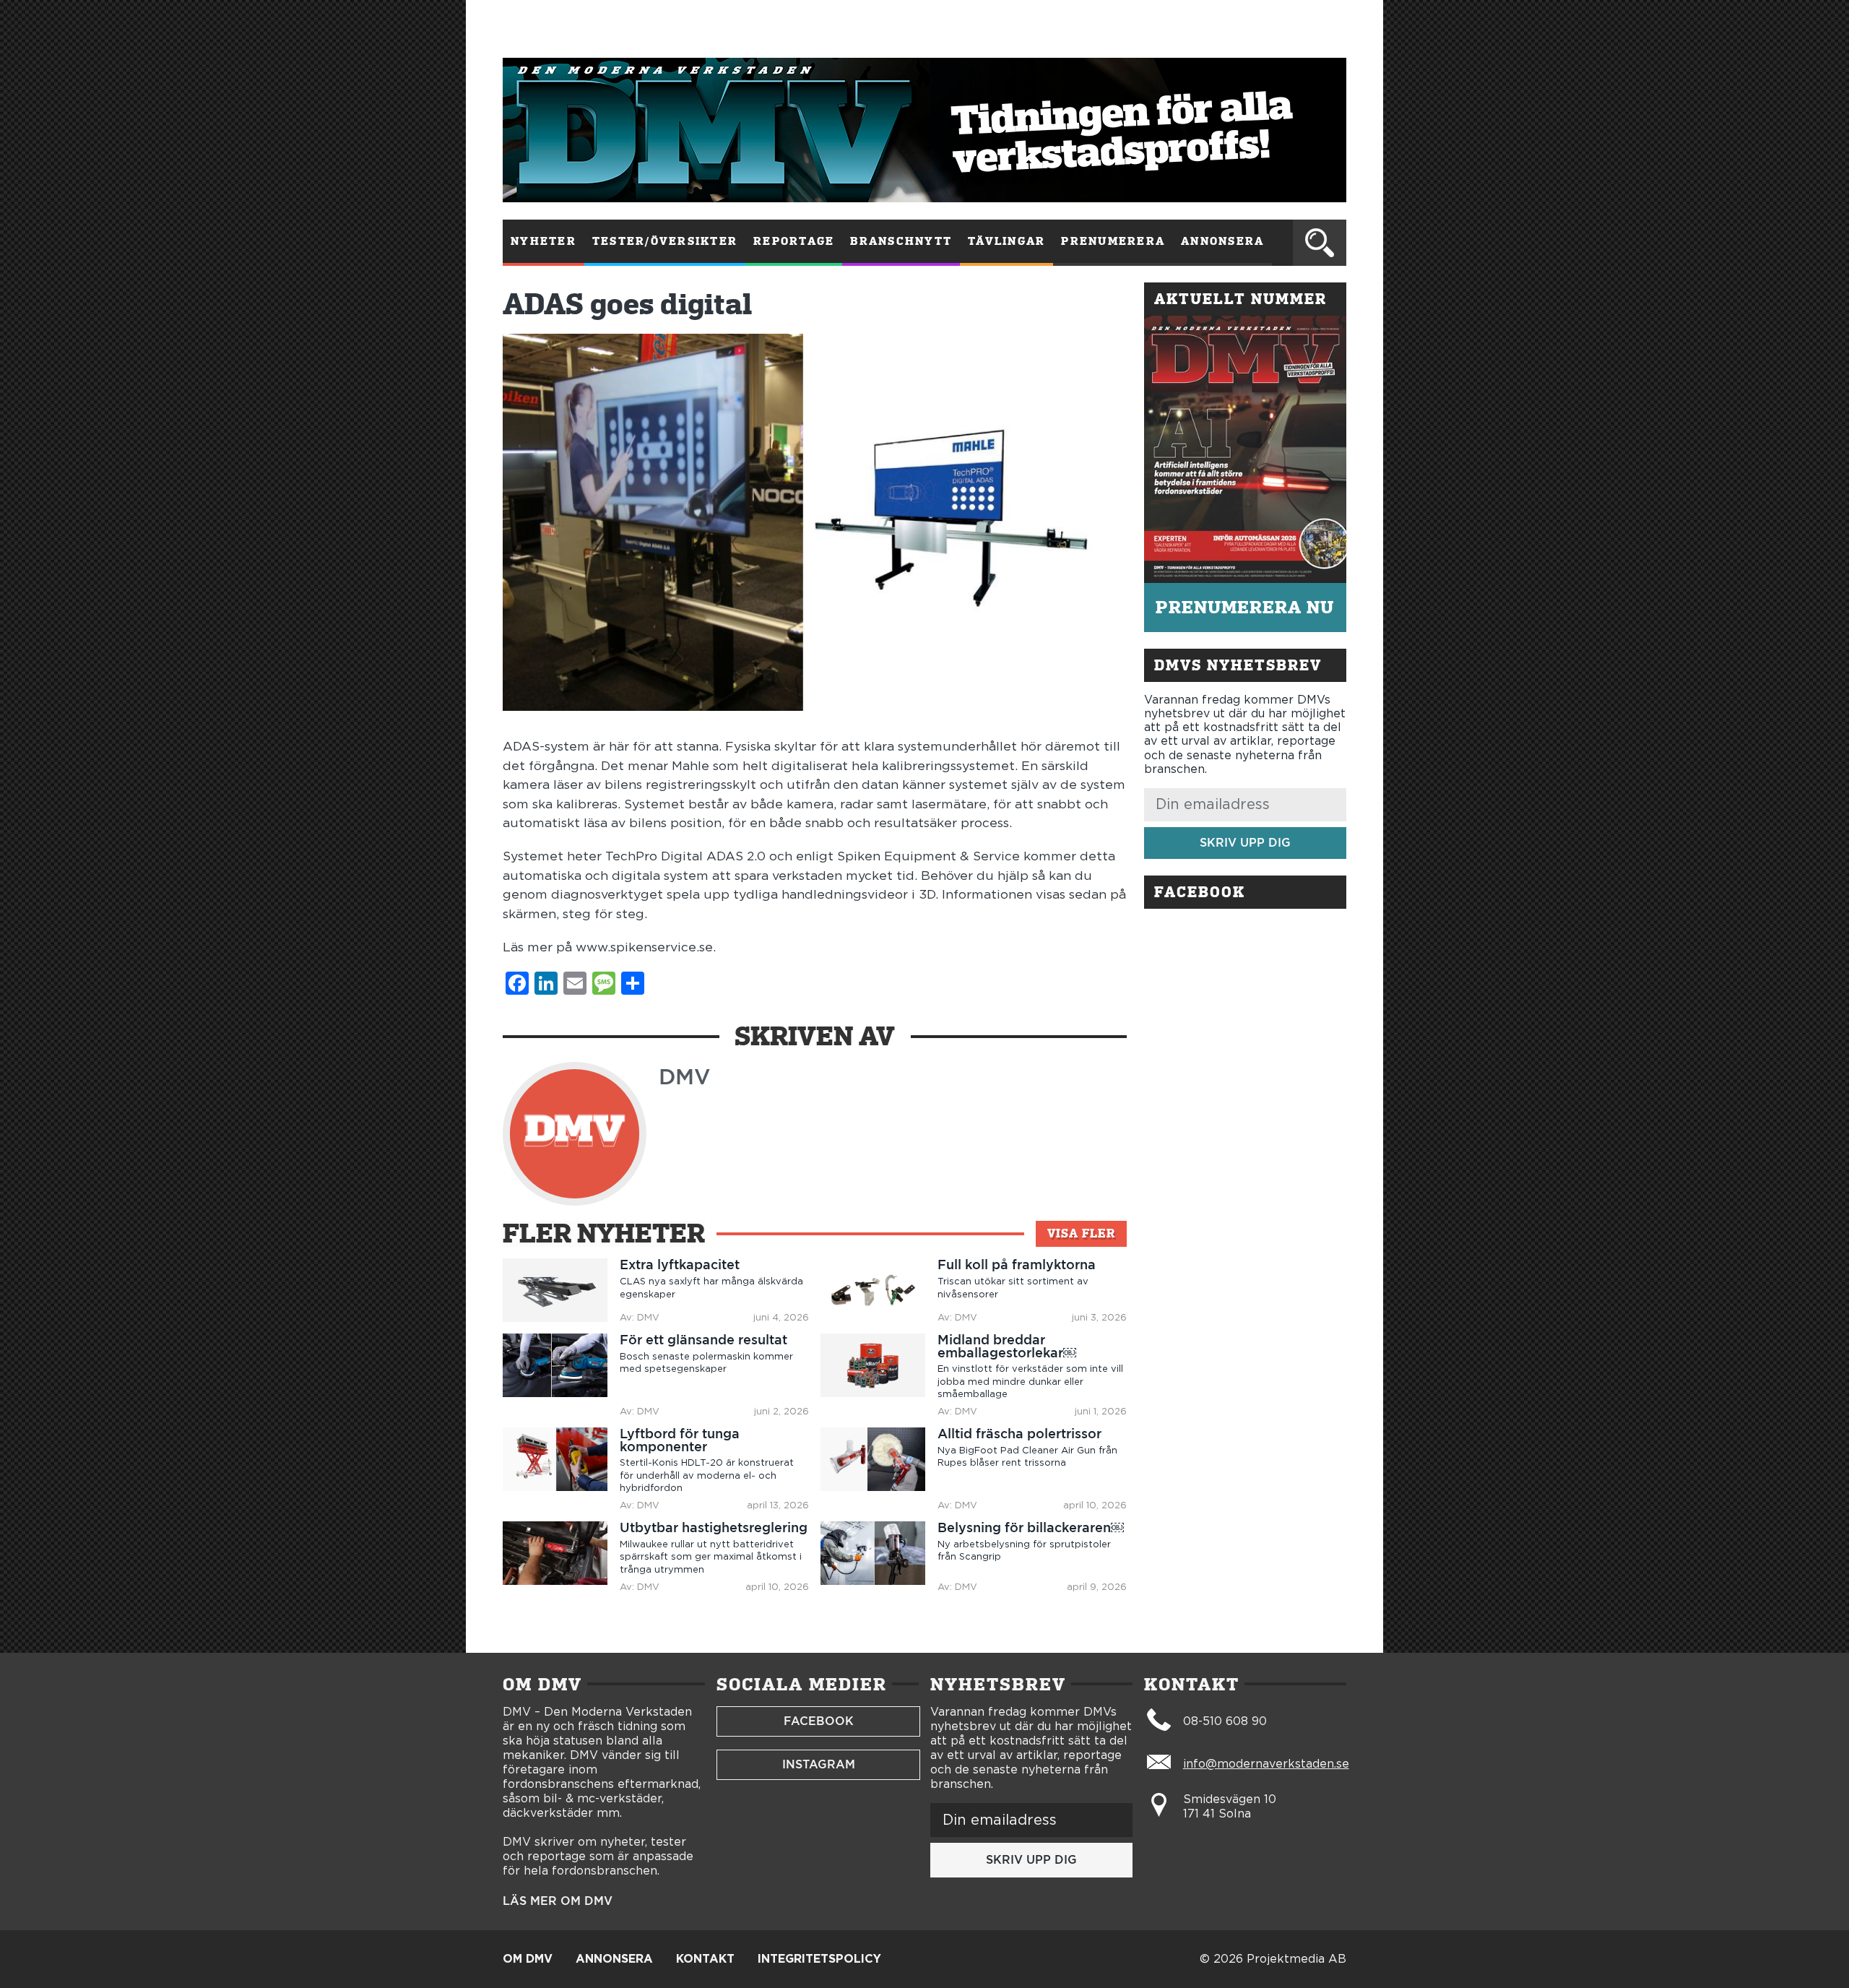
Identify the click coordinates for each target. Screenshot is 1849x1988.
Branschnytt (901, 241)
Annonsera (1222, 241)
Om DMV (528, 1959)
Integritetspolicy (819, 1959)
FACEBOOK (819, 1721)
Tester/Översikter (665, 241)
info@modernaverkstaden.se (1266, 1764)
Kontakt (705, 1959)
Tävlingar (1006, 241)
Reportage (794, 241)
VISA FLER (1081, 1233)
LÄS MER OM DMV (558, 1901)
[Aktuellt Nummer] (1245, 449)
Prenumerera (1113, 241)
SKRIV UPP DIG (1245, 843)
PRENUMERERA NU (1245, 607)
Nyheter (544, 241)
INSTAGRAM (819, 1764)
